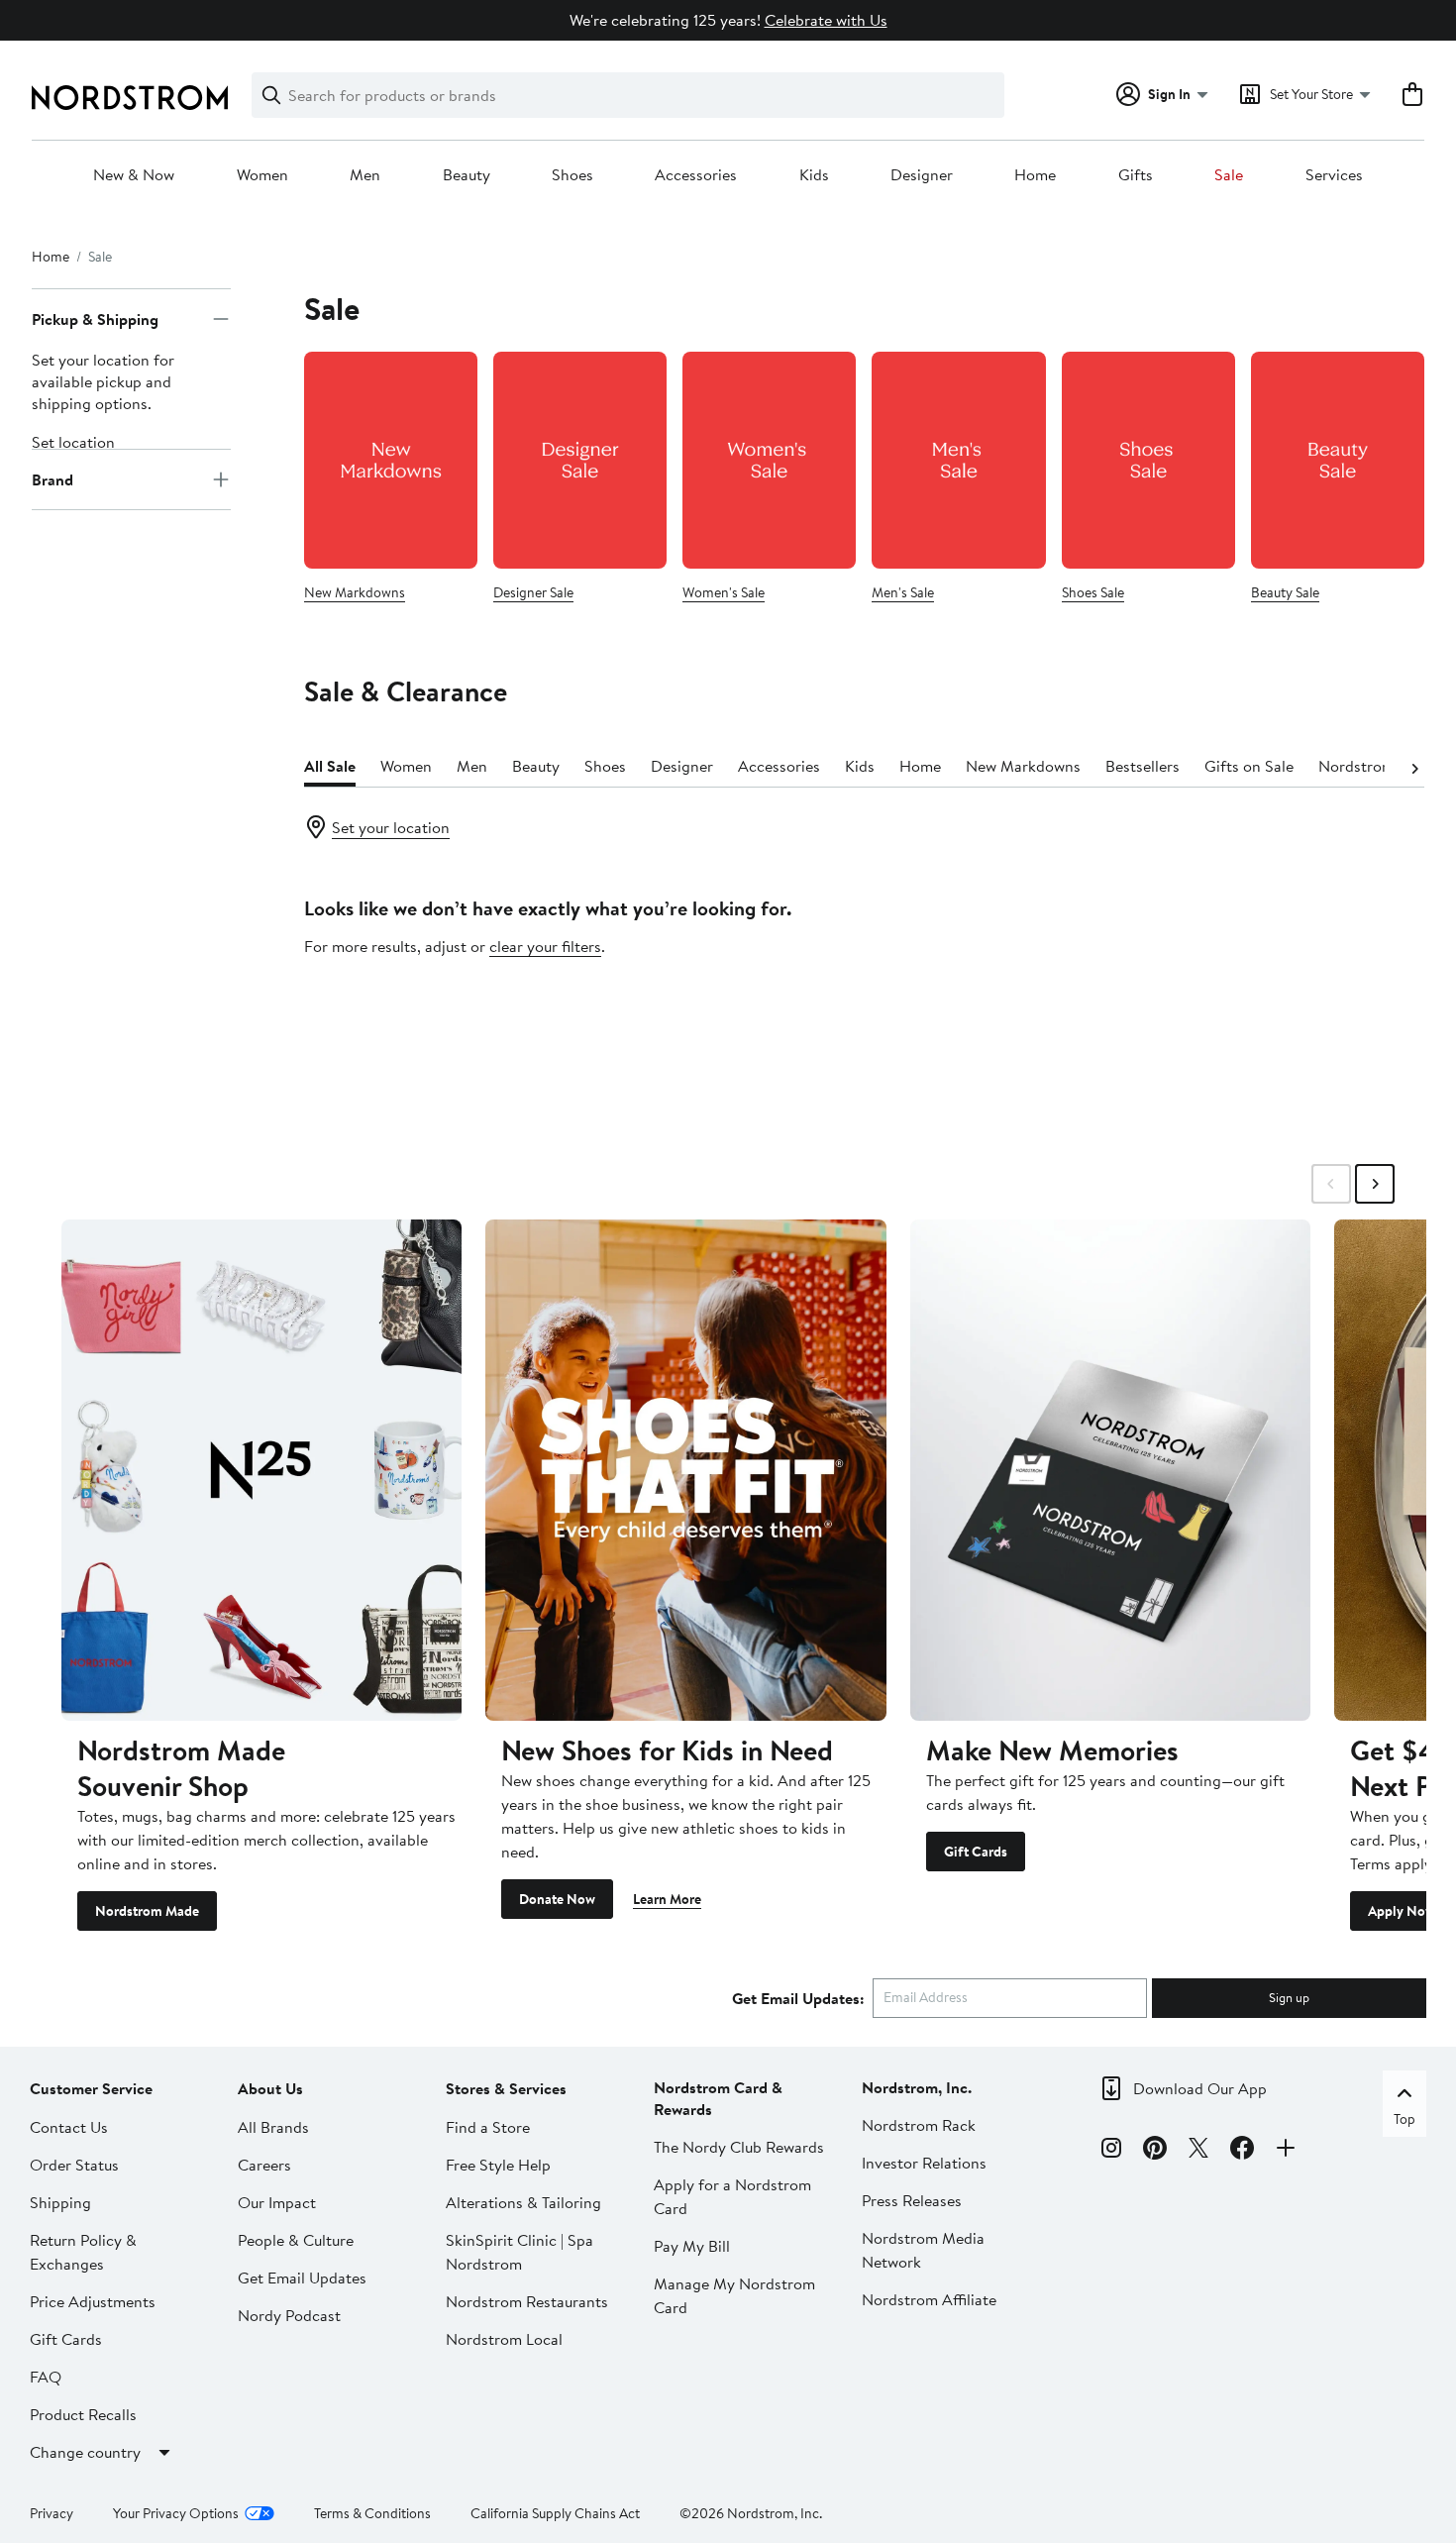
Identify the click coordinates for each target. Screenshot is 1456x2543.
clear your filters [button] (545, 946)
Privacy (52, 2513)
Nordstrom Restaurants (527, 2301)
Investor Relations (924, 2163)
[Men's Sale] (958, 460)
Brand (52, 479)
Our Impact (277, 2202)
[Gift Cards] (1110, 1470)
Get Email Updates (302, 2278)
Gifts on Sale (1249, 766)
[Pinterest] (1155, 2151)
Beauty (467, 175)
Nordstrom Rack (919, 2125)
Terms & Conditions (372, 2513)
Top (1404, 2119)
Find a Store (488, 2127)
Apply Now (1402, 1911)
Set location (73, 442)
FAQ (46, 2377)
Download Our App (1200, 2088)
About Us (270, 2088)
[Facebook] (1242, 2151)
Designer (922, 175)
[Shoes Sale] (1148, 460)
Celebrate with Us (826, 20)
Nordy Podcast (289, 2315)
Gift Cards (976, 1852)
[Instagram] (1111, 2151)
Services (1334, 175)
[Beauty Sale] (1338, 460)
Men (365, 175)
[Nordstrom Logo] (130, 98)
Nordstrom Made (147, 1911)
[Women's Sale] (769, 460)
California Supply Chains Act (555, 2513)
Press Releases (912, 2200)
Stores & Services (506, 2088)
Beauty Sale (1285, 592)
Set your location (391, 827)
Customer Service (91, 2088)
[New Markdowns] (391, 460)
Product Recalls (83, 2414)
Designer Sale (533, 592)
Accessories (696, 175)
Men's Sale (903, 592)
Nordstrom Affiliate (929, 2299)
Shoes (572, 175)
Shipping (60, 2202)
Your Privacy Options (176, 2513)
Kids (814, 175)
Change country (85, 2452)
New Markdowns (355, 592)
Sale (1229, 175)
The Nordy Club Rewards (739, 2147)
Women (262, 175)
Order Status (74, 2165)
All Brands (273, 2127)
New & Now (134, 175)
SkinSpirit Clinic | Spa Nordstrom (520, 2252)
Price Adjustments (93, 2301)
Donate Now (557, 1899)
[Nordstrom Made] (261, 1470)
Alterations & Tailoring (523, 2202)
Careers (264, 2165)
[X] (1198, 2151)
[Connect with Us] (1286, 2151)
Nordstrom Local (504, 2339)
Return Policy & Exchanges (83, 2252)
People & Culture (296, 2240)
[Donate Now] (685, 1470)
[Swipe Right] (1375, 1184)
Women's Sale (724, 592)
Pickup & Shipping (95, 319)
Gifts (1136, 175)
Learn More (667, 1899)
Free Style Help (498, 2165)
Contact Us (69, 2127)
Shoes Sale (1093, 592)
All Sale (330, 766)
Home (1035, 175)
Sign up (1289, 1997)
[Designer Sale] (580, 460)
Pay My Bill (692, 2246)
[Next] (1414, 767)
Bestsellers (1143, 766)
